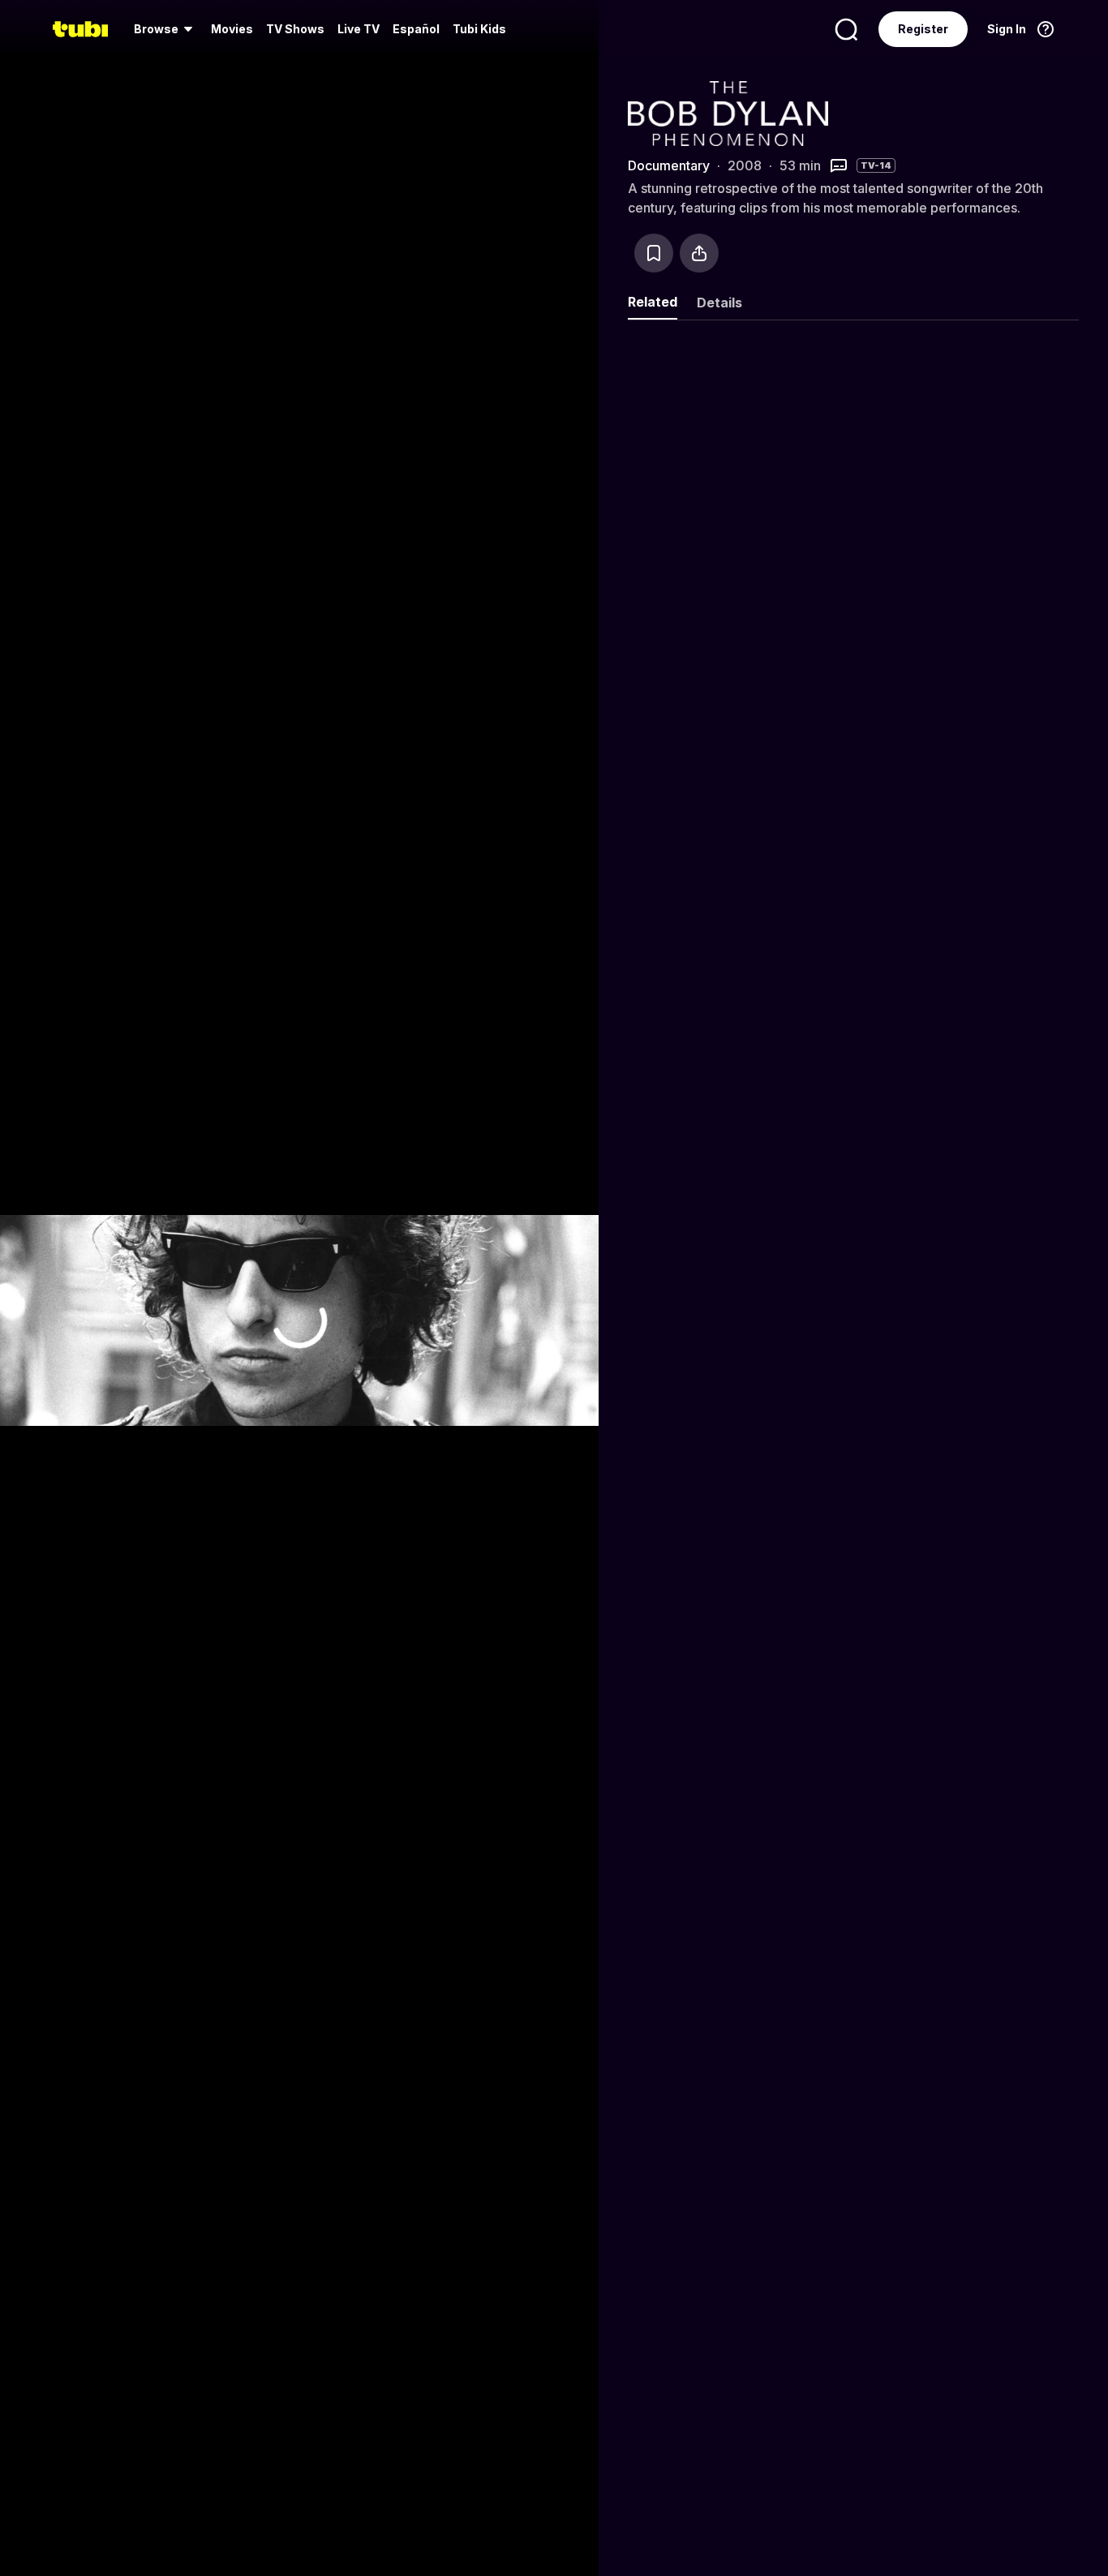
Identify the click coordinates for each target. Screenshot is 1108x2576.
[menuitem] (166, 29)
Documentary (669, 165)
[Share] (699, 253)
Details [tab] (719, 303)
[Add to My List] (654, 253)
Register (923, 29)
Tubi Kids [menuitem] (479, 29)
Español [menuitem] (416, 29)
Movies (232, 29)
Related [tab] (653, 302)
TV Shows (295, 29)
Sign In (1007, 29)
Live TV (359, 29)
